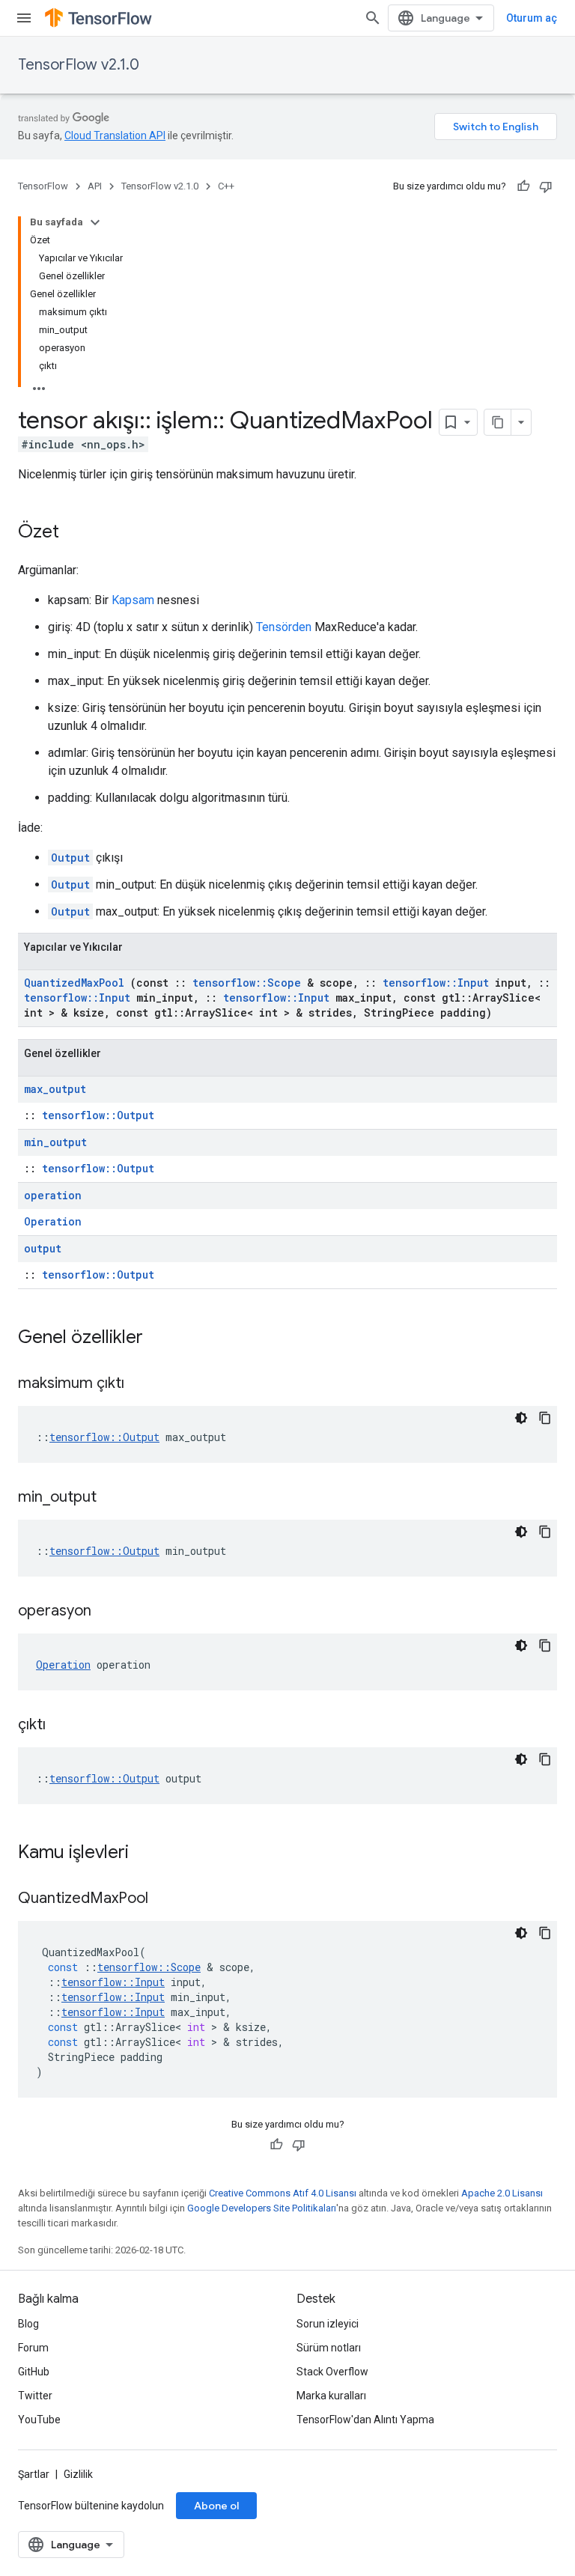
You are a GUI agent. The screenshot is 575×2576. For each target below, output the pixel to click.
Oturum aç (532, 18)
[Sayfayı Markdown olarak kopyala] (498, 422)
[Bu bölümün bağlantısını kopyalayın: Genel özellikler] (162, 1339)
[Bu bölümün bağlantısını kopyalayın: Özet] (74, 533)
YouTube (39, 2420)
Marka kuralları (331, 2396)
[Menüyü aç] (24, 18)
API (95, 186)
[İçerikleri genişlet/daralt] (95, 222)
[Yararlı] (523, 186)
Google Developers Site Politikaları (262, 2208)
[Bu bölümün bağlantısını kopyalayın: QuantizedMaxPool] (167, 1899)
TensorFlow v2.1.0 (79, 65)
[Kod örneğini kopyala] (545, 1418)
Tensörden (284, 627)
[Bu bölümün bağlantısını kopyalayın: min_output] (115, 1498)
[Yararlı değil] (546, 186)
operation (53, 1195)
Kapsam (133, 600)
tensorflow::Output (98, 1115)
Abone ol (216, 2506)
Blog (28, 2324)
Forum (33, 2348)
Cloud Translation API (115, 136)
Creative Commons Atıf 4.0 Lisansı (283, 2193)
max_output (55, 1089)
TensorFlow (43, 186)
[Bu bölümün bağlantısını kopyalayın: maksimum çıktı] (143, 1384)
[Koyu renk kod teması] (521, 1418)
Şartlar (34, 2474)
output (43, 1248)
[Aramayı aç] (373, 18)
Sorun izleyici (328, 2324)
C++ (226, 186)
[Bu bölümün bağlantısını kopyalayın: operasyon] (110, 1612)
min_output (55, 1142)
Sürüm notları (329, 2348)
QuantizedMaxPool (74, 983)
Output (70, 858)
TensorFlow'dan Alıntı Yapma (365, 2420)
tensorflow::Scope (247, 983)
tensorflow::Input (436, 983)
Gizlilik (78, 2474)
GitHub (34, 2372)
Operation (53, 1221)
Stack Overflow (332, 2372)
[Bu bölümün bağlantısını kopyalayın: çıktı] (64, 1726)
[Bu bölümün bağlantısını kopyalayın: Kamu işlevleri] (148, 1854)
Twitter (35, 2396)
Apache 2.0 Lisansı (502, 2193)
